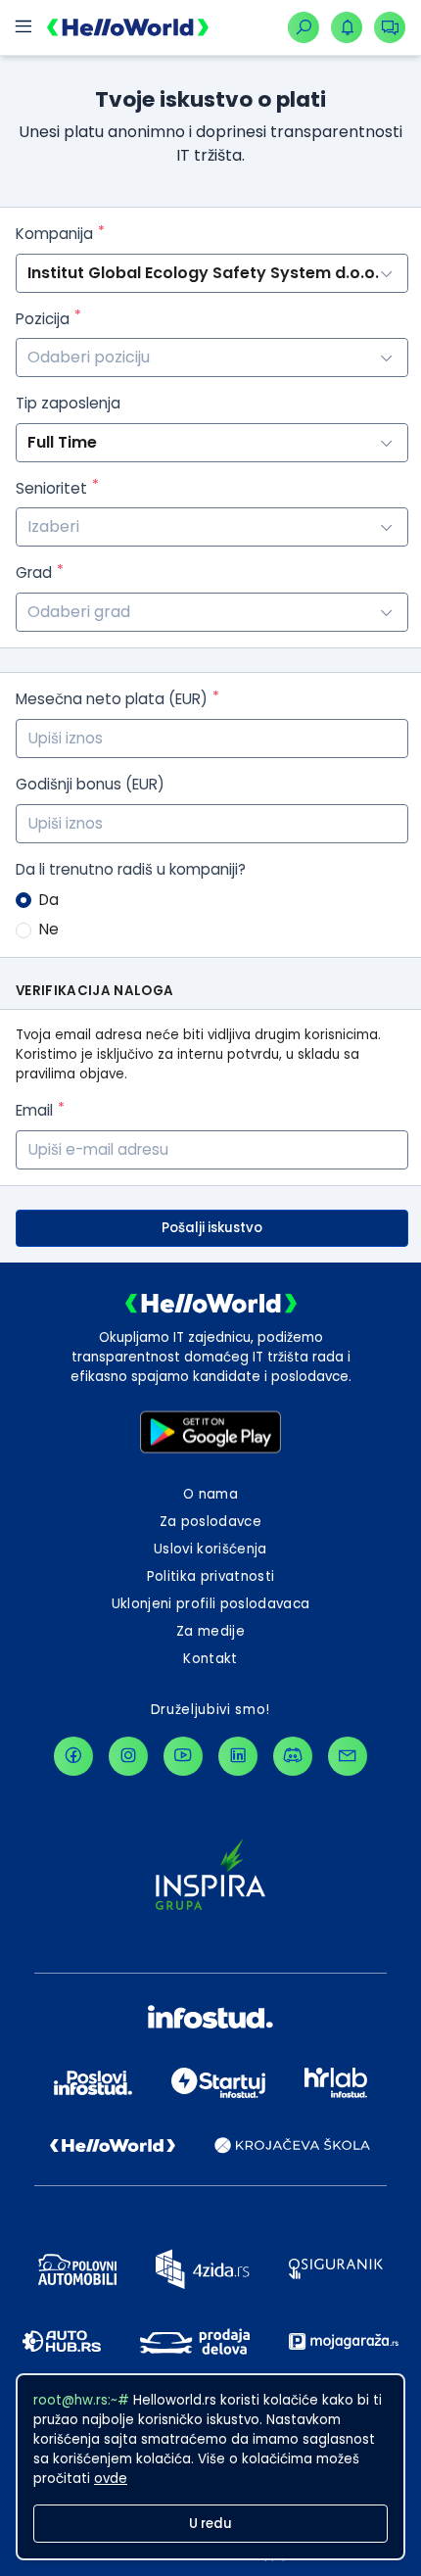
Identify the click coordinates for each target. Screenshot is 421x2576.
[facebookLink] (73, 1756)
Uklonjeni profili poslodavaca (211, 1604)
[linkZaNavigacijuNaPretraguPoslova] (304, 27)
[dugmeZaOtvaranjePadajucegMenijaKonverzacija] (390, 27)
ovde (111, 2479)
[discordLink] (293, 1756)
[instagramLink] (128, 1756)
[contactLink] (348, 1756)
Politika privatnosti (211, 1576)
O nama (210, 1494)
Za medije (210, 1631)
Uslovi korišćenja (210, 1549)
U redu (210, 2524)
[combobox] (212, 358)
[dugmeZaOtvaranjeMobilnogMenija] (23, 27)
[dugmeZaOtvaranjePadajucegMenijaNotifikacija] (347, 27)
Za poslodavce (210, 1522)
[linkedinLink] (238, 1756)
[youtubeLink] (183, 1756)
